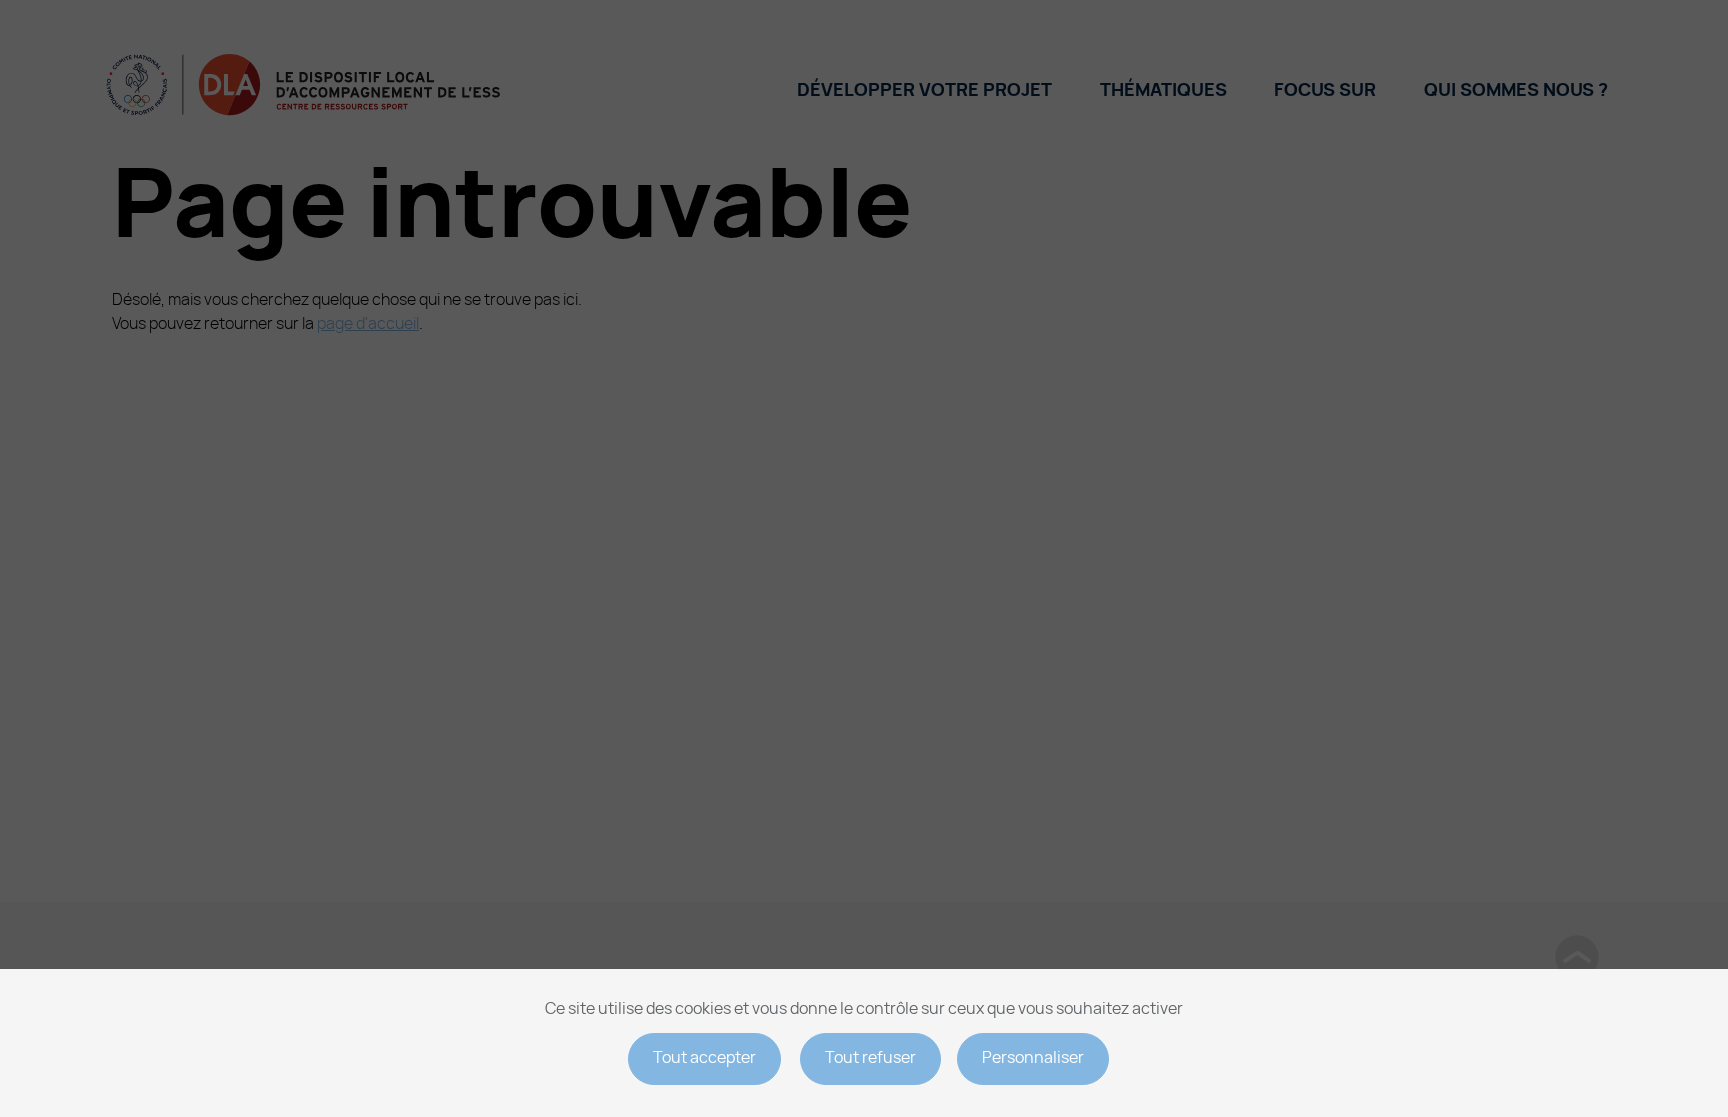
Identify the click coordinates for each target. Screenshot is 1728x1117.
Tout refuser (870, 1058)
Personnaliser (1033, 1058)
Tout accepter (704, 1058)
